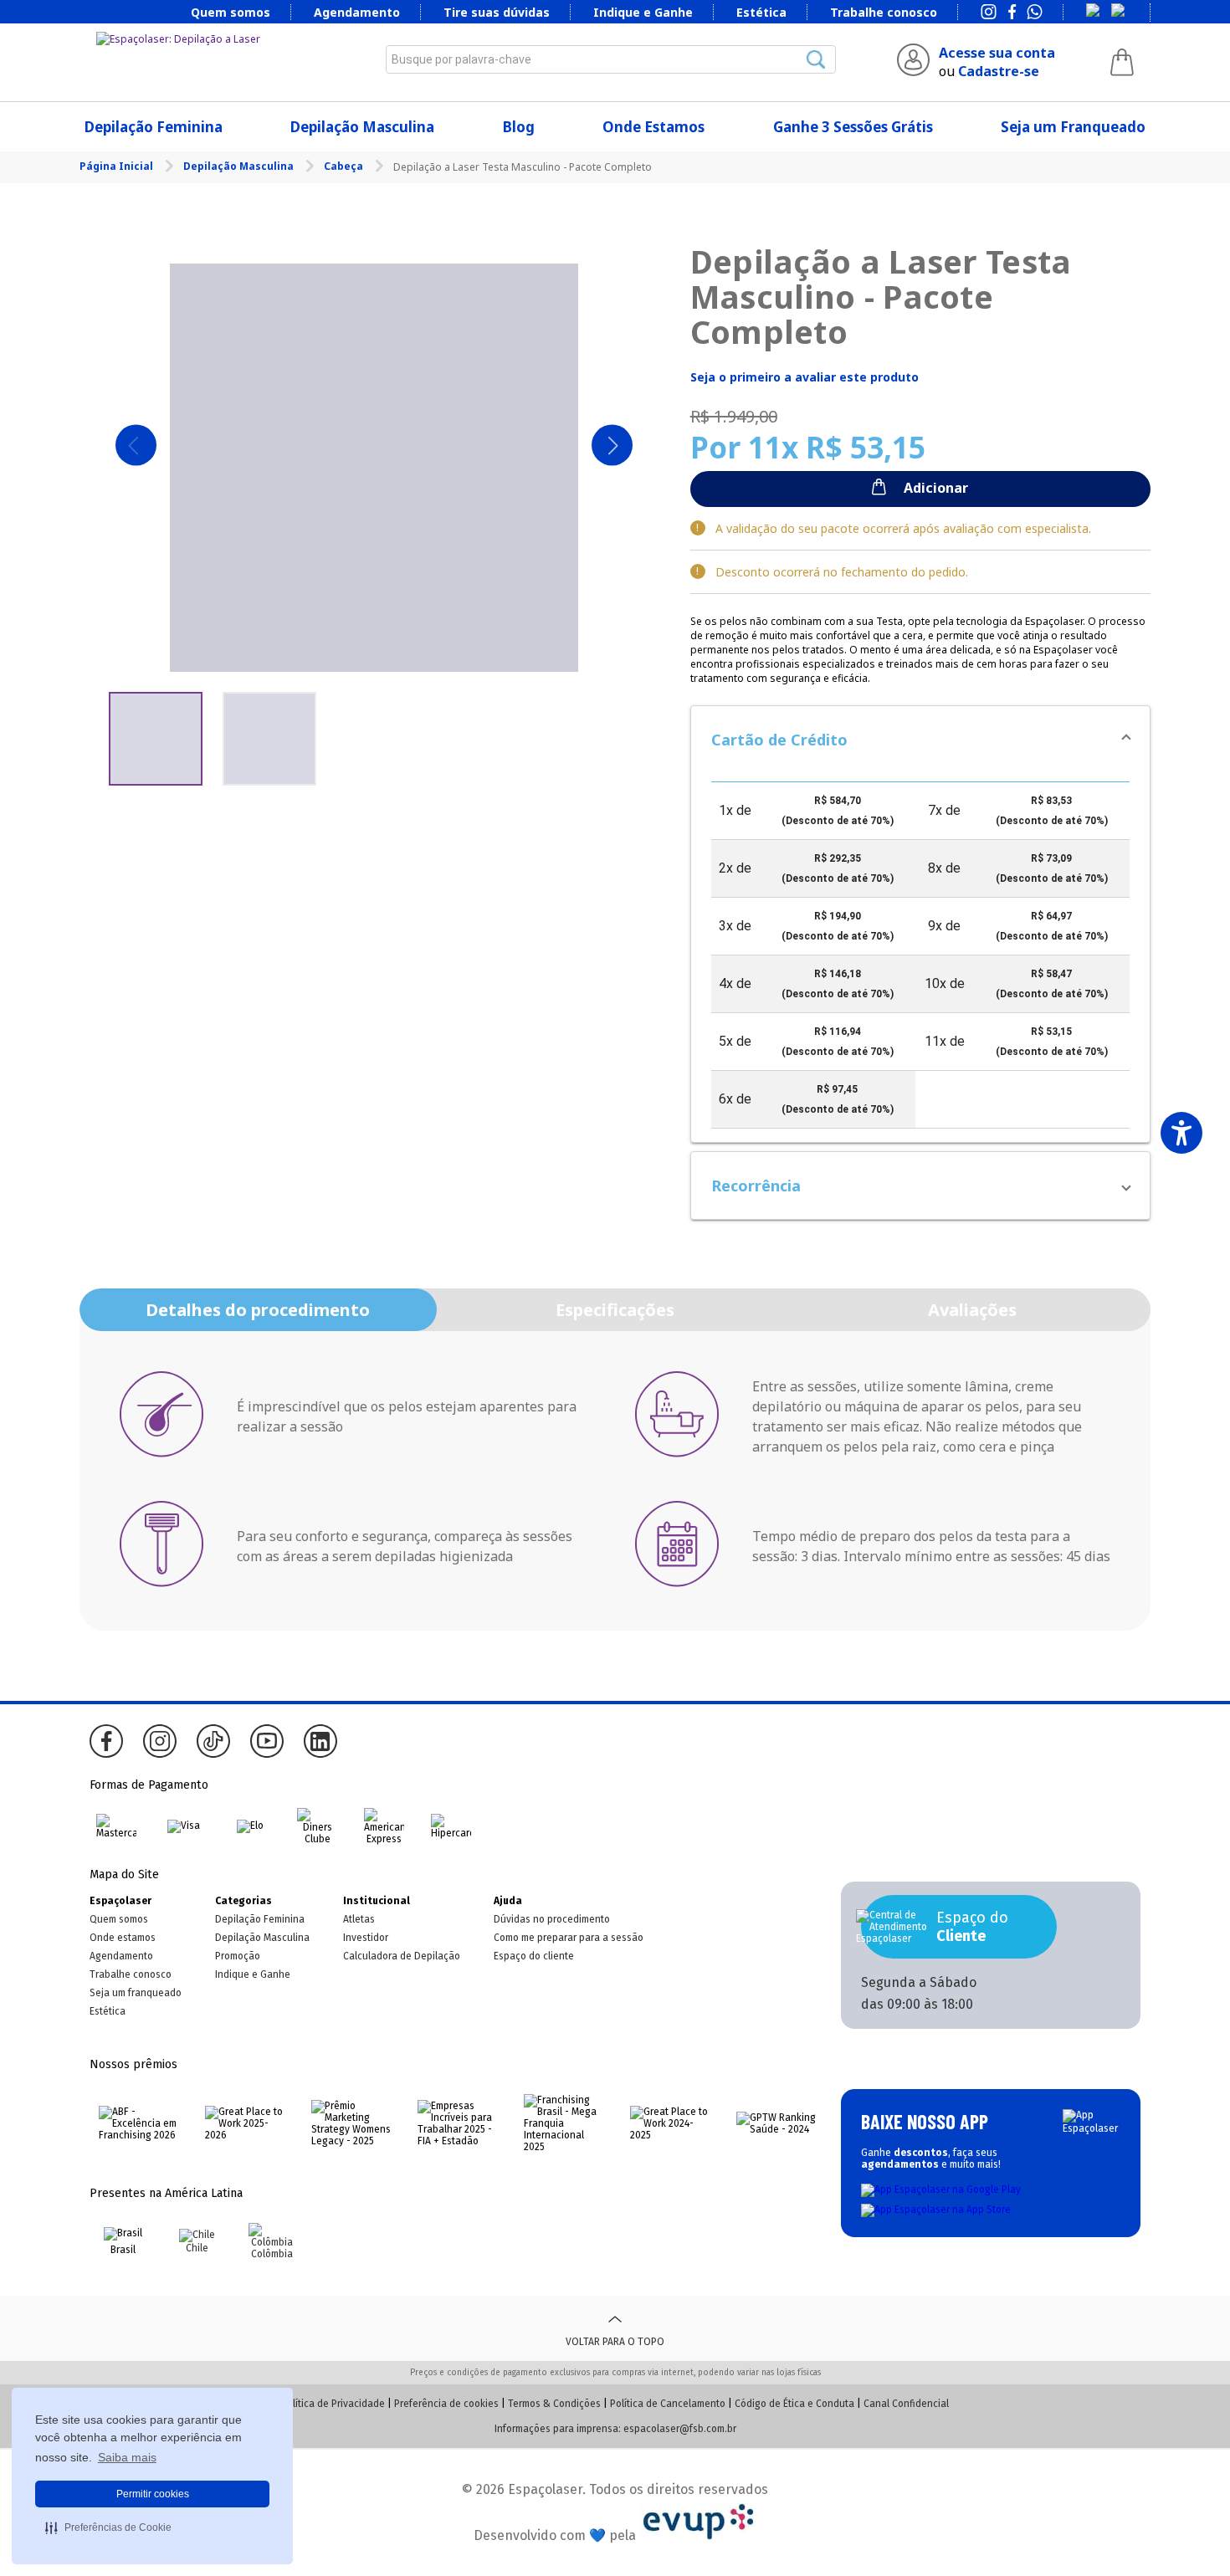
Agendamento (357, 12)
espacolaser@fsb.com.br (680, 2429)
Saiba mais (127, 2457)
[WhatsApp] (1035, 13)
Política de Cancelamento (668, 2404)
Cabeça (345, 166)
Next (612, 446)
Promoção (238, 1956)
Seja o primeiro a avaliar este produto (805, 377)
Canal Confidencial (906, 2404)
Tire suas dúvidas (497, 12)
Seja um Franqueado (1073, 127)
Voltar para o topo (615, 2342)
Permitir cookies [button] (153, 2494)
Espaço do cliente (534, 1956)
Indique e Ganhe (643, 12)
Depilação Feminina (154, 127)
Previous (136, 446)
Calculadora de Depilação (402, 1956)
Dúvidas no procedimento (552, 1919)
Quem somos (231, 12)
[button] (920, 740)
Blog (519, 127)
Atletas (359, 1919)
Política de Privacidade (333, 2404)
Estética (761, 12)
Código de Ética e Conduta (794, 2404)
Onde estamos (123, 1938)
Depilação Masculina (362, 127)
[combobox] (611, 59)
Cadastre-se (999, 71)
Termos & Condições (554, 2404)
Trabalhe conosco (884, 12)
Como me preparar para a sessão (569, 1938)
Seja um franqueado (136, 1993)
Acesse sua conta (997, 53)
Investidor (366, 1938)
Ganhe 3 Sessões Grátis (853, 127)
